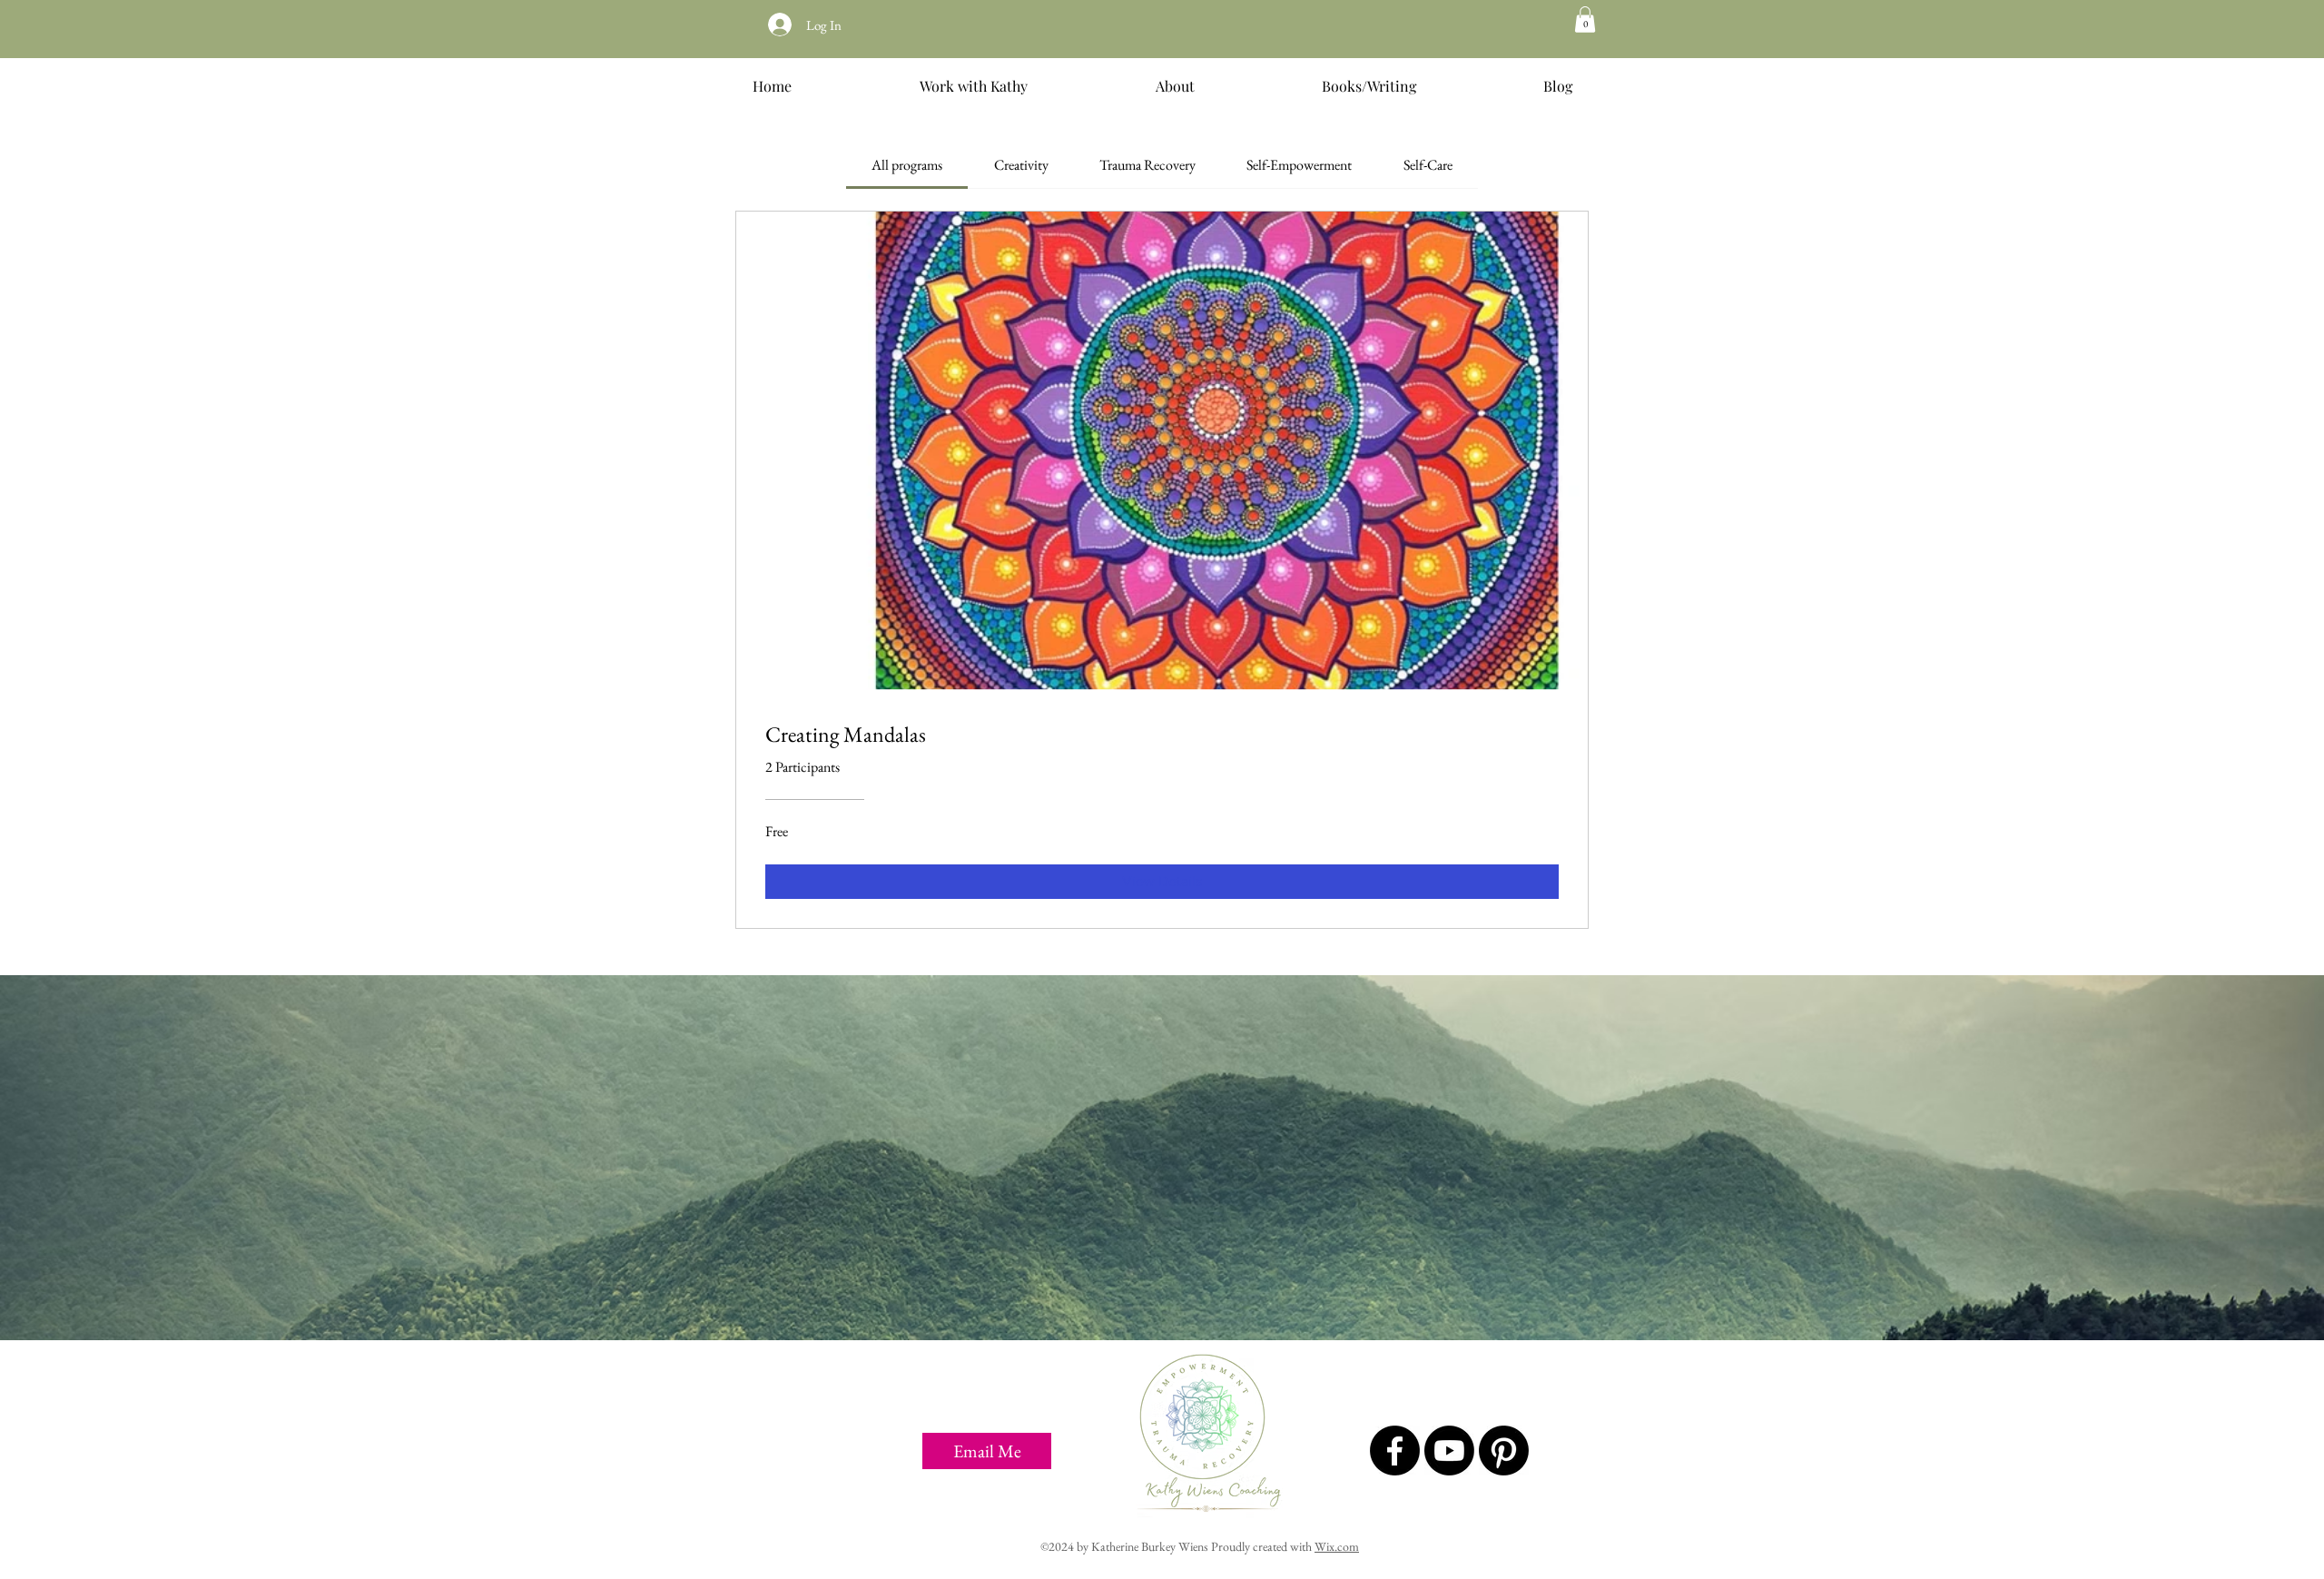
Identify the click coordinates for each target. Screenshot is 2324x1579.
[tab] (907, 165)
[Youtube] (1449, 1451)
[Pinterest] (1504, 1451)
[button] (1585, 20)
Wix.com (1337, 1546)
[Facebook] (1395, 1451)
